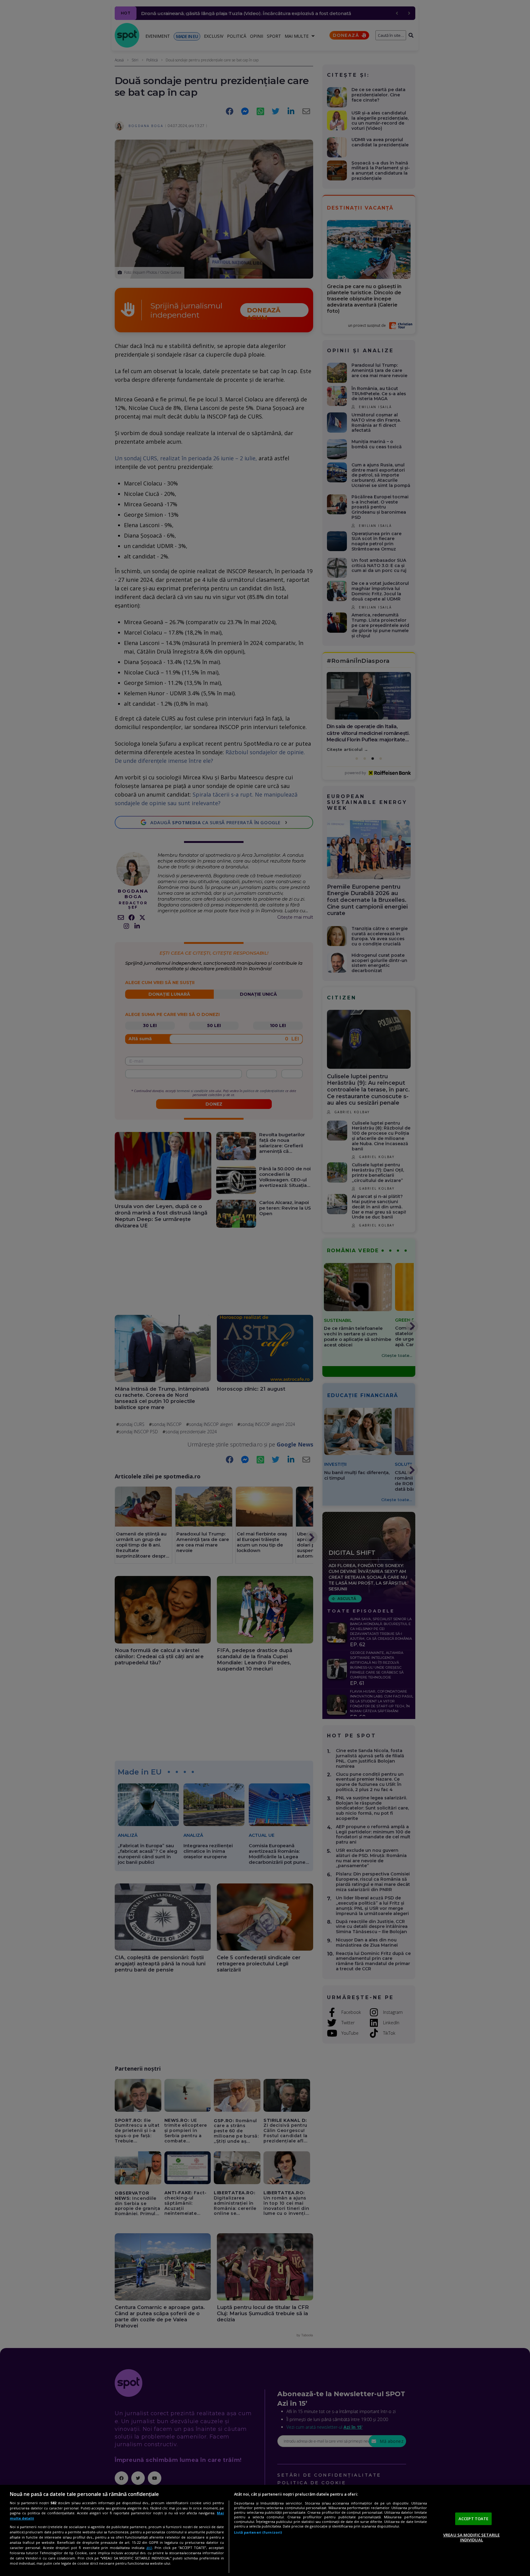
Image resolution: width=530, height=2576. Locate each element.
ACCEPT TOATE (474, 2519)
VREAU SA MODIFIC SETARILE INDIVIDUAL (471, 2537)
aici (149, 2548)
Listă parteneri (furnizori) (258, 2532)
